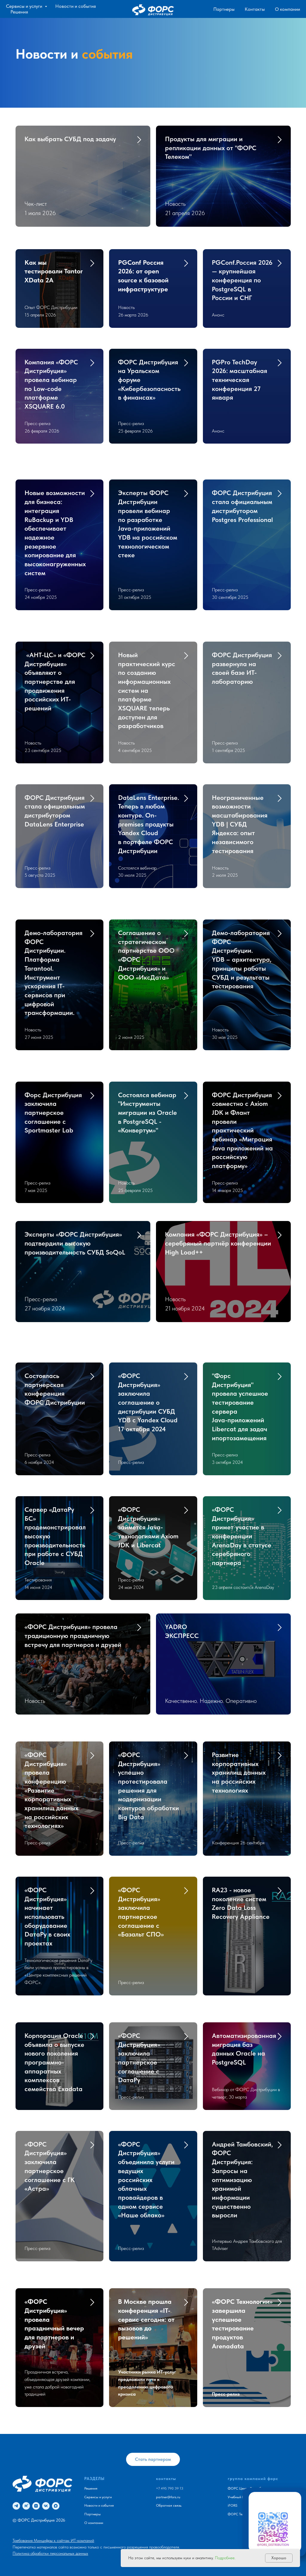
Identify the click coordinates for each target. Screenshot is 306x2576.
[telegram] (16, 2506)
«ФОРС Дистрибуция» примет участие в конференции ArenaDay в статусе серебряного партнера (242, 1536)
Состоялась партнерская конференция (55, 1389)
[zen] (36, 2506)
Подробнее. (225, 2558)
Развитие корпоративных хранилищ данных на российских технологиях (239, 1772)
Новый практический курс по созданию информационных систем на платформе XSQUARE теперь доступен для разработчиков (147, 690)
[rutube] (26, 2506)
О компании (287, 9)
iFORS (232, 2505)
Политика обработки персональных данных (50, 2553)
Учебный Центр (240, 2497)
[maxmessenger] (56, 2506)
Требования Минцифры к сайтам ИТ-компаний (53, 2540)
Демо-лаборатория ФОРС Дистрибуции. (53, 973)
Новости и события (76, 6)
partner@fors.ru (168, 2497)
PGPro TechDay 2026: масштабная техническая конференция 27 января (240, 380)
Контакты (255, 9)
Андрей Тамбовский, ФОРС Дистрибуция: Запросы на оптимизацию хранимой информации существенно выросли (242, 2180)
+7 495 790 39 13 (170, 2488)
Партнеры (224, 9)
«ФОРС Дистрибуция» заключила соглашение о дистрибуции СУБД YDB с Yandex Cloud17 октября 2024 (148, 1402)
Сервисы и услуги (25, 6)
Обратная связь (169, 2505)
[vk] (46, 2506)
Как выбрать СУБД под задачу (70, 139)
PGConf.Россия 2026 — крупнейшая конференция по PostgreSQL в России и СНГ (242, 280)
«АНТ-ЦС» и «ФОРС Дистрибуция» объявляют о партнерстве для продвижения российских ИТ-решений (55, 681)
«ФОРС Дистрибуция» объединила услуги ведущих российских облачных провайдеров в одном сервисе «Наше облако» (146, 2180)
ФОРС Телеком (240, 2514)
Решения (19, 12)
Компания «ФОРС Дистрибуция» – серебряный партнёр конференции (218, 1243)
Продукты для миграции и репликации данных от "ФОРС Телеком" (211, 148)
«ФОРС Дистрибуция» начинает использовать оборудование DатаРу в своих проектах (47, 1916)
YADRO (182, 1631)
